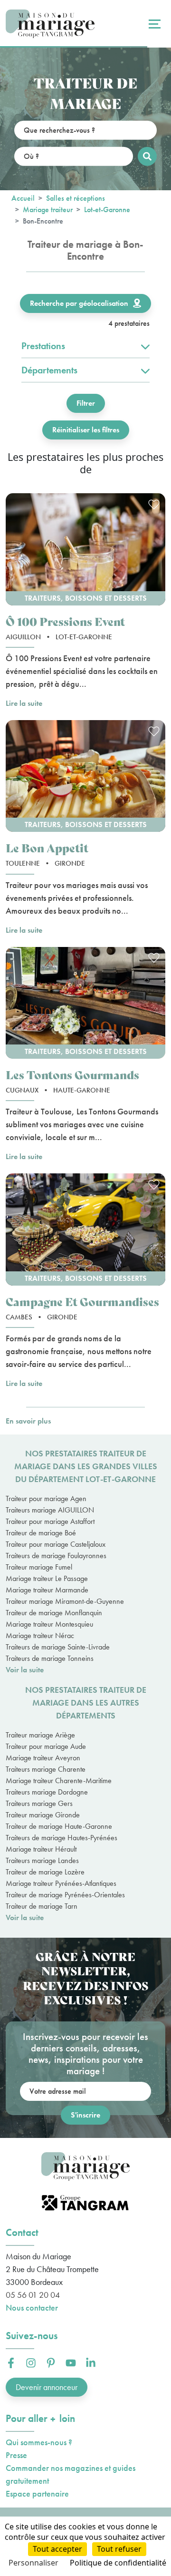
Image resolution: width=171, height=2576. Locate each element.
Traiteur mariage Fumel (39, 1567)
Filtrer (86, 403)
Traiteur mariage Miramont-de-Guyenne (65, 1601)
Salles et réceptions (76, 198)
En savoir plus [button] (28, 1421)
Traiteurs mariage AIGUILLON (50, 1510)
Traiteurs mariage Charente (46, 1769)
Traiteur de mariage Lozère (45, 1872)
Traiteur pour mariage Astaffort (50, 1521)
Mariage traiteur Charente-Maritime (59, 1781)
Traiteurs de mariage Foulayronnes (56, 1556)
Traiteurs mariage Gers (39, 1803)
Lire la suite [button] (24, 703)
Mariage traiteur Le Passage (47, 1578)
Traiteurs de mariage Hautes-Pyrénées (62, 1838)
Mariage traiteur (48, 210)
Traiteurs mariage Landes (42, 1860)
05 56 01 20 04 (33, 2295)
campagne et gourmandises (82, 1301)
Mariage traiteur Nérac (40, 1635)
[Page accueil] (50, 24)
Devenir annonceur (47, 2387)
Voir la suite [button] (25, 1670)
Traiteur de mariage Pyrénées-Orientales (65, 1895)
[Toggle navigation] (153, 24)
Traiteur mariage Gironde (43, 1815)
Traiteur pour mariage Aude (46, 1746)
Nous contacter (32, 2308)
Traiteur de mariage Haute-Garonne (59, 1826)
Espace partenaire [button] (37, 2493)
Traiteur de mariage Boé (41, 1533)
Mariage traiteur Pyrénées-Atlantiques (61, 1883)
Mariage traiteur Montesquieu (49, 1624)
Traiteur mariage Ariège (40, 1735)
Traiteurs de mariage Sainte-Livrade (58, 1647)
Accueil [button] (23, 198)
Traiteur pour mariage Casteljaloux (56, 1544)
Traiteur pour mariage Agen (46, 1498)
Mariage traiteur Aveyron (43, 1758)
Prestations (43, 346)
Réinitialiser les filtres (86, 430)
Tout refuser (119, 2549)
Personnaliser (33, 2563)
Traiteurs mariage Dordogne (47, 1792)
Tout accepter (57, 2549)
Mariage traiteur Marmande (47, 1590)
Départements (49, 370)
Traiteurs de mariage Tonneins (50, 1658)
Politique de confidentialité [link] (118, 2563)
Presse (16, 2455)
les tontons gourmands (72, 1074)
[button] (85, 549)
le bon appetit (47, 847)
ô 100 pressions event (65, 621)
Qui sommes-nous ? (39, 2442)
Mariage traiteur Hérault (41, 1849)
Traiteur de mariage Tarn (42, 1906)
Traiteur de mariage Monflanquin (54, 1613)
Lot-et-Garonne (107, 210)
